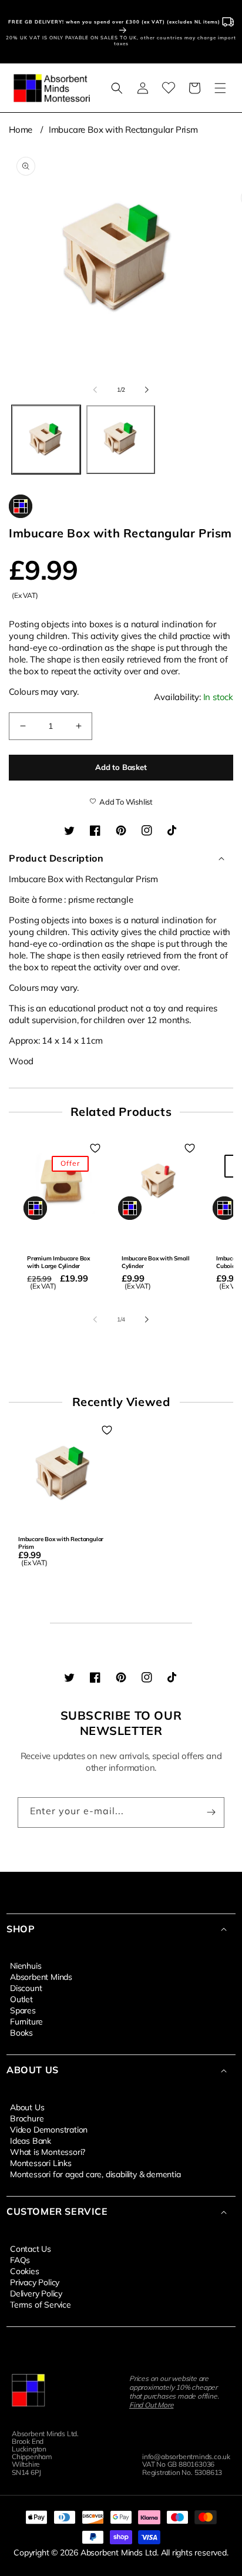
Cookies (25, 2271)
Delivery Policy (36, 2293)
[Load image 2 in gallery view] (121, 440)
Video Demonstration (49, 2129)
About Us (27, 2107)
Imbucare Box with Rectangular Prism (123, 130)
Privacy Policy (35, 2282)
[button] (117, 88)
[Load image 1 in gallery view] (46, 440)
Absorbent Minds (41, 1976)
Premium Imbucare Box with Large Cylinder (58, 1262)
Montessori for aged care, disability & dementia (95, 2174)
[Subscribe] (211, 1812)
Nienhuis (26, 1965)
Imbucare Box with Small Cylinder (155, 1262)
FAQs (20, 2259)
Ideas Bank (31, 2140)
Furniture (26, 2021)
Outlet (21, 1999)
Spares (23, 2010)
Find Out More (151, 2405)
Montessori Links (41, 2163)
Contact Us (31, 2248)
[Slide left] (95, 389)
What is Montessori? (48, 2151)
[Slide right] (147, 389)
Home (21, 130)
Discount (26, 1988)
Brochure (27, 2118)
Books (21, 2032)
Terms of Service (41, 2304)
